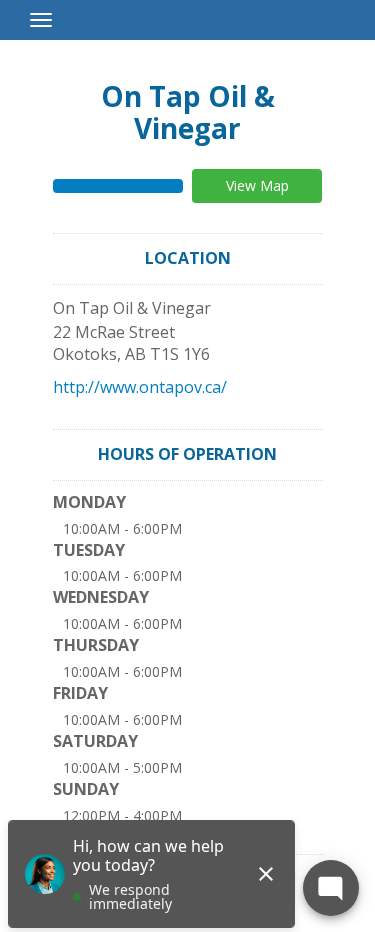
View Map (257, 185)
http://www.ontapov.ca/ (140, 387)
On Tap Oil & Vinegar (188, 112)
